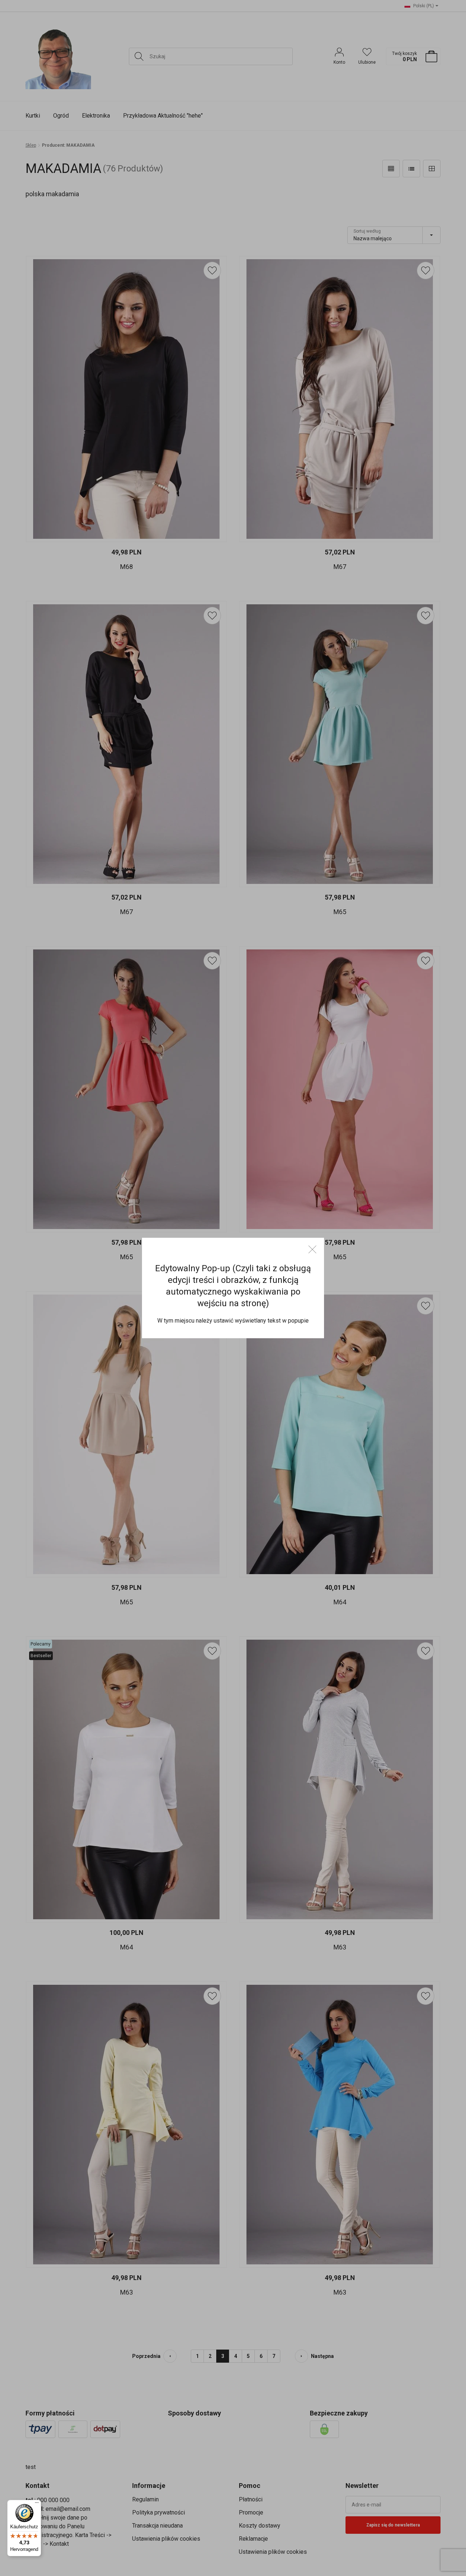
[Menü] (37, 2504)
